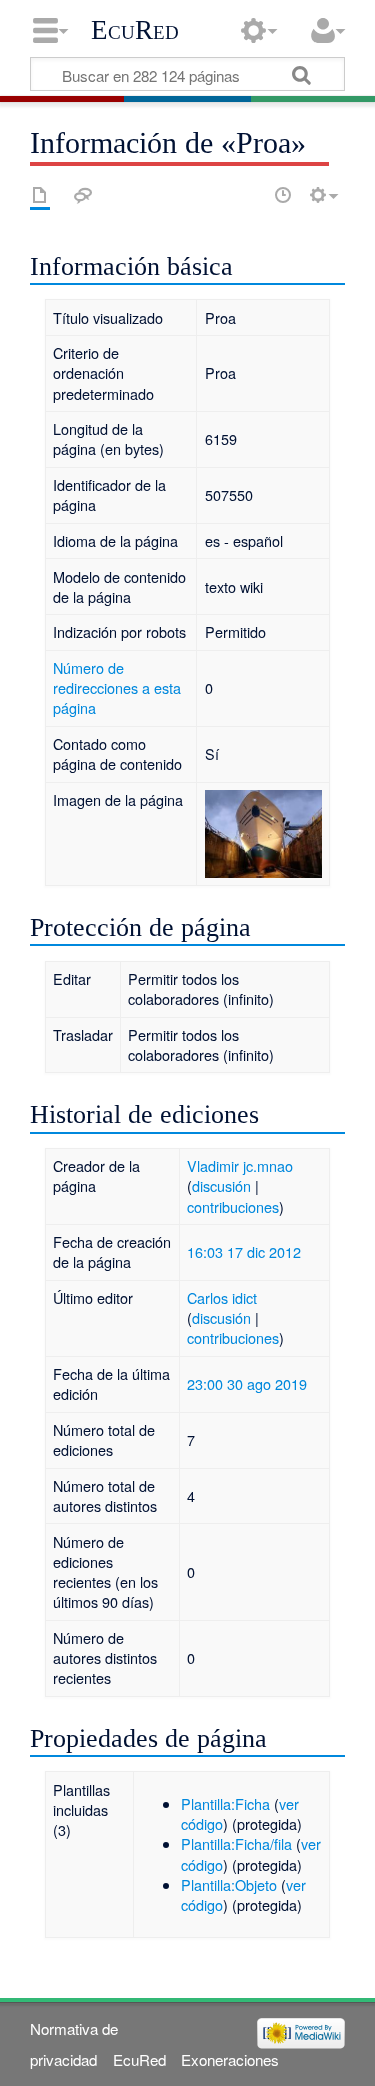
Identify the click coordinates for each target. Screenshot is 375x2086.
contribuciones (233, 1206)
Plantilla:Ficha (225, 1803)
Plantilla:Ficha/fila (236, 1843)
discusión (221, 1185)
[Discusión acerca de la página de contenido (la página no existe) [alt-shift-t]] (83, 195)
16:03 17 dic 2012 (244, 1251)
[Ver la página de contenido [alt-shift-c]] (40, 195)
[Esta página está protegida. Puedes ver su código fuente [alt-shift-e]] (248, 195)
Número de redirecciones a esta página (117, 687)
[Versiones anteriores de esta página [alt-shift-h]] (283, 195)
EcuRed (135, 30)
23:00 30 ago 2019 (247, 1383)
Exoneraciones (230, 2059)
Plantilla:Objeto (229, 1884)
